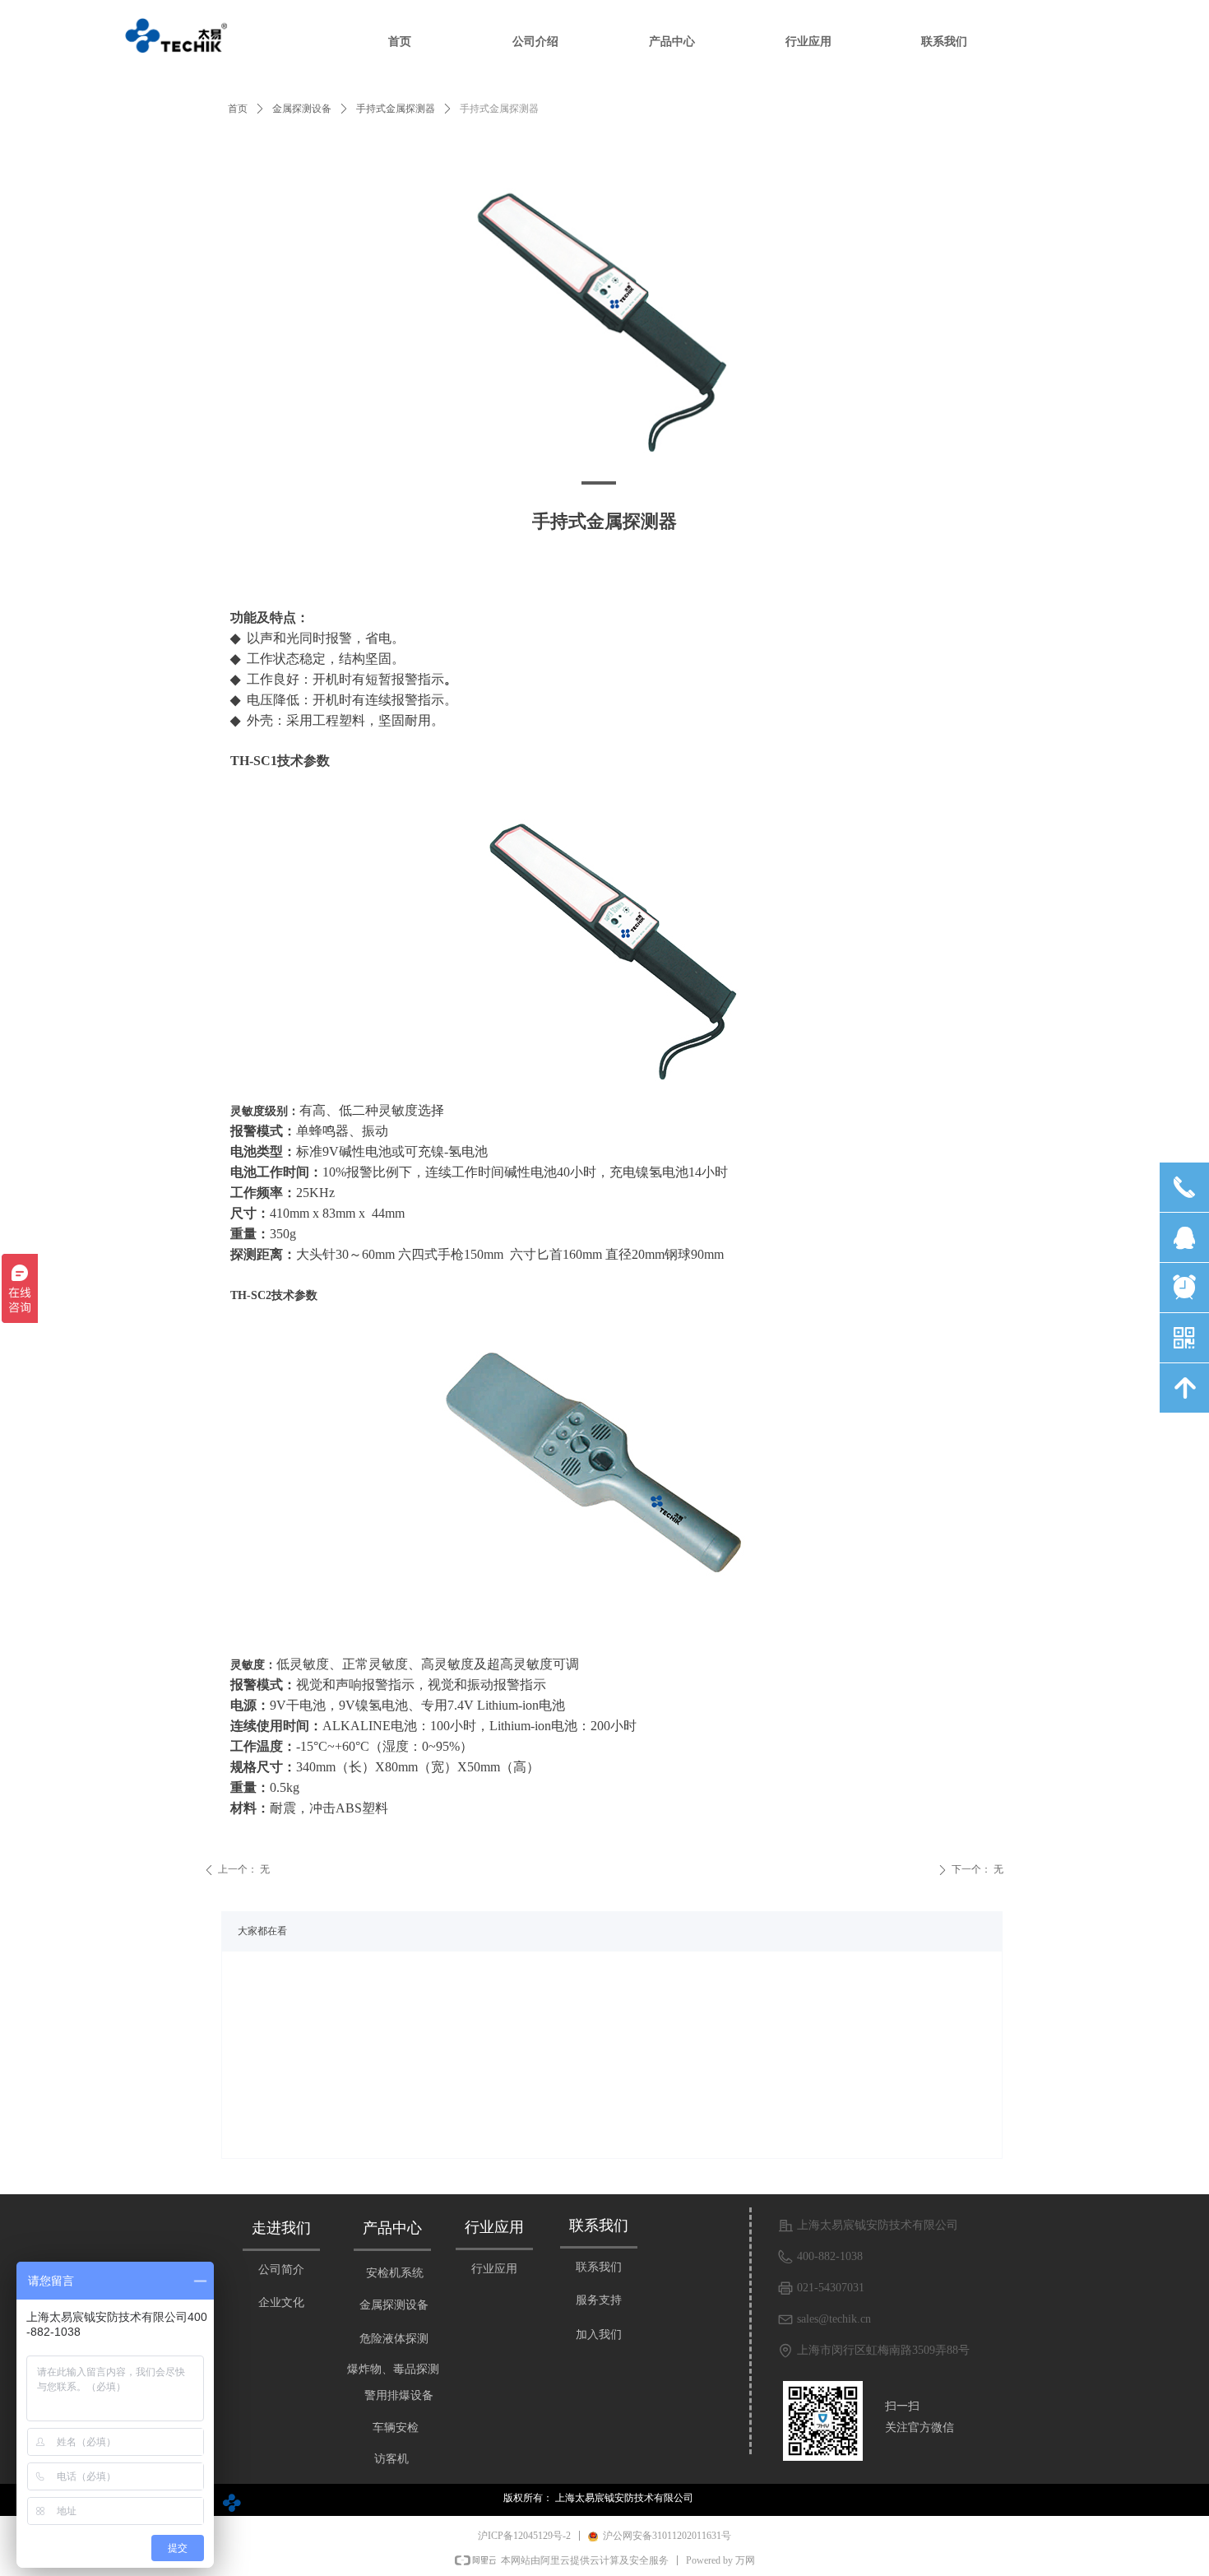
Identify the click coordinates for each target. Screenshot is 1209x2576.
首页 (238, 109)
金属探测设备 (302, 109)
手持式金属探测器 (396, 109)
